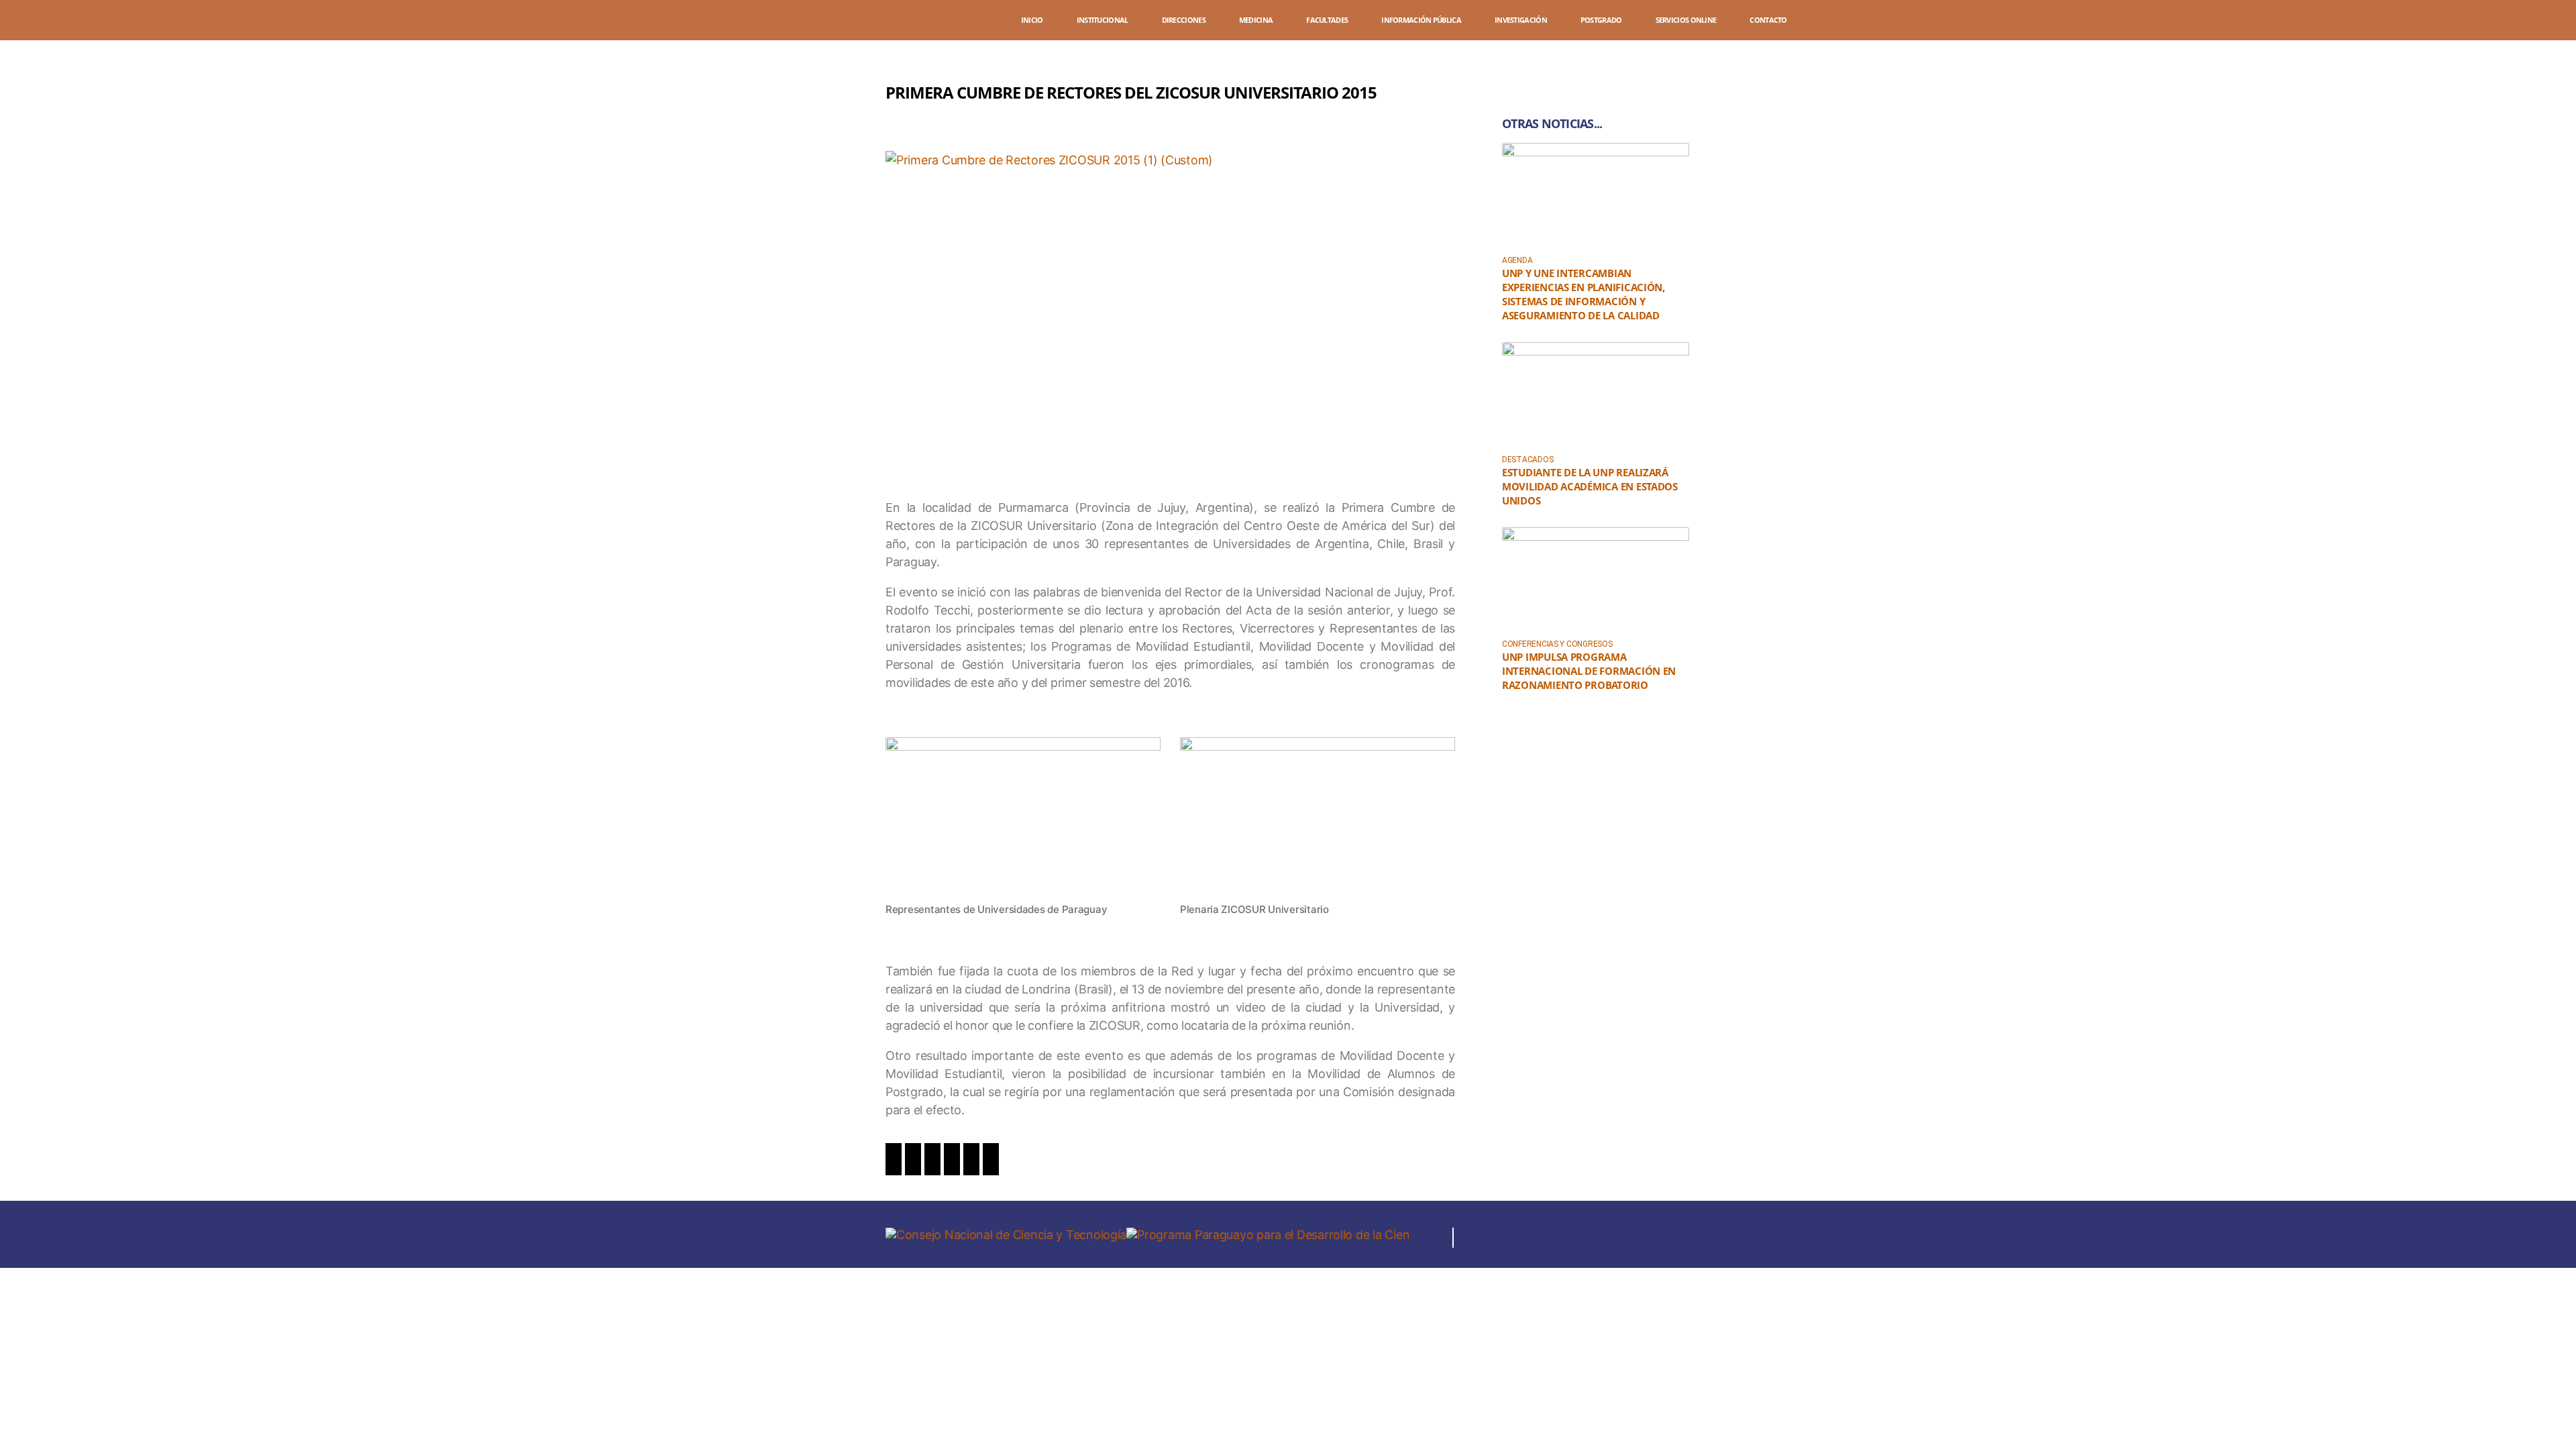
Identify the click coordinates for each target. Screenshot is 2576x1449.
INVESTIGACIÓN (1521, 20)
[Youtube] (1631, 1238)
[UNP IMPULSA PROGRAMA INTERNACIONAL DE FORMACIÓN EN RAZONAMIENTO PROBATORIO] (1596, 580)
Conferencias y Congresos (1557, 644)
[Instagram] (1558, 1238)
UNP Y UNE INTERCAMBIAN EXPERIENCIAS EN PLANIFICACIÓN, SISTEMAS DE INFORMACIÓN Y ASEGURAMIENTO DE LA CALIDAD (1584, 294)
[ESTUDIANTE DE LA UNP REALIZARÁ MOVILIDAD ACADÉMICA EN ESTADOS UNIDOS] (1596, 395)
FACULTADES (1327, 20)
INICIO (1032, 20)
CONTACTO (1768, 20)
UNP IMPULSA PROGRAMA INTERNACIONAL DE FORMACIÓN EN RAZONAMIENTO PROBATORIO (1589, 671)
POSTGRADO (1601, 20)
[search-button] (2504, 22)
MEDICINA (1256, 20)
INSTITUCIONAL (1103, 20)
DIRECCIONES (1184, 20)
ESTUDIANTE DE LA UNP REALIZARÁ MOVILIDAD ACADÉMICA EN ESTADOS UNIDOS (1590, 486)
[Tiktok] (1668, 1238)
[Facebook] (1521, 1238)
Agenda (1517, 260)
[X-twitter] (1595, 1238)
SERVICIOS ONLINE (1686, 20)
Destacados (1527, 460)
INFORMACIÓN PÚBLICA (1421, 20)
